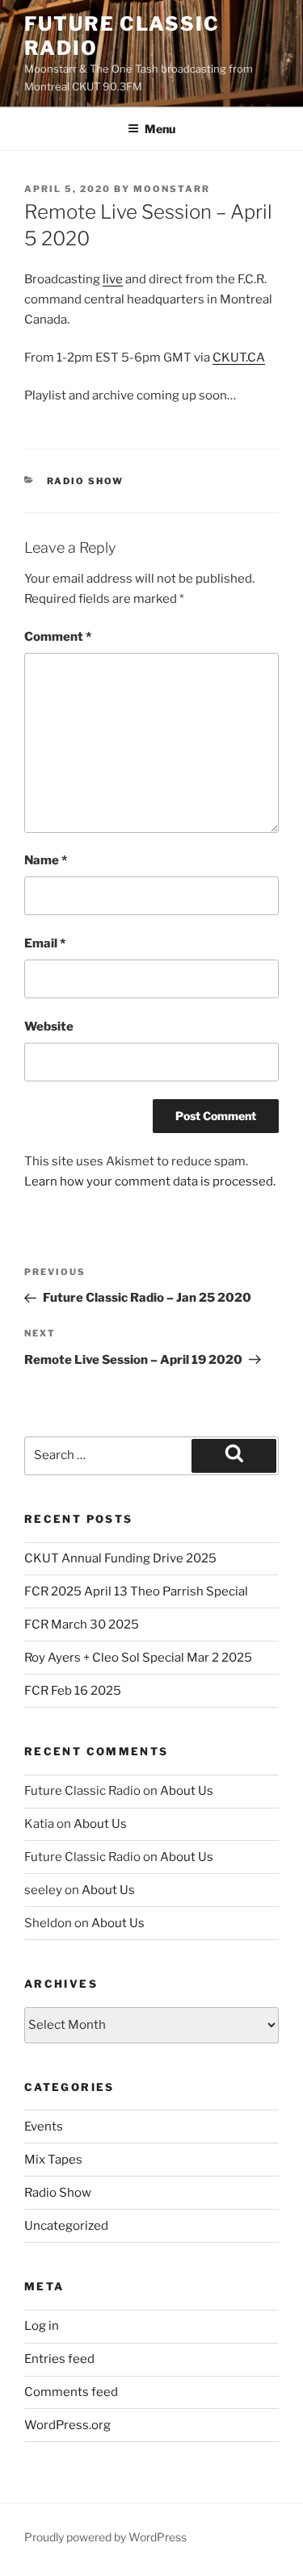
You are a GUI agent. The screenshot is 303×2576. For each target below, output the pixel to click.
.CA (255, 358)
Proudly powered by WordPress (105, 2537)
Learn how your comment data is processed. (150, 1181)
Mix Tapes (53, 2160)
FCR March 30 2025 (82, 1625)
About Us (187, 1791)
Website (49, 1027)
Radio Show (86, 481)
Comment (58, 637)
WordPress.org (67, 2425)
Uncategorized (66, 2226)
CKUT (229, 358)
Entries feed (59, 2359)
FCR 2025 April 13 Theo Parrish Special (136, 1591)
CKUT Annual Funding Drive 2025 (120, 1558)
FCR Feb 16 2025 (73, 1691)
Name (46, 860)
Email (45, 943)
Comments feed (71, 2392)
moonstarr (172, 189)
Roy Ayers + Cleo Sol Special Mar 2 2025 (138, 1658)
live (113, 279)
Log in (42, 2326)
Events (44, 2126)
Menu (160, 129)
